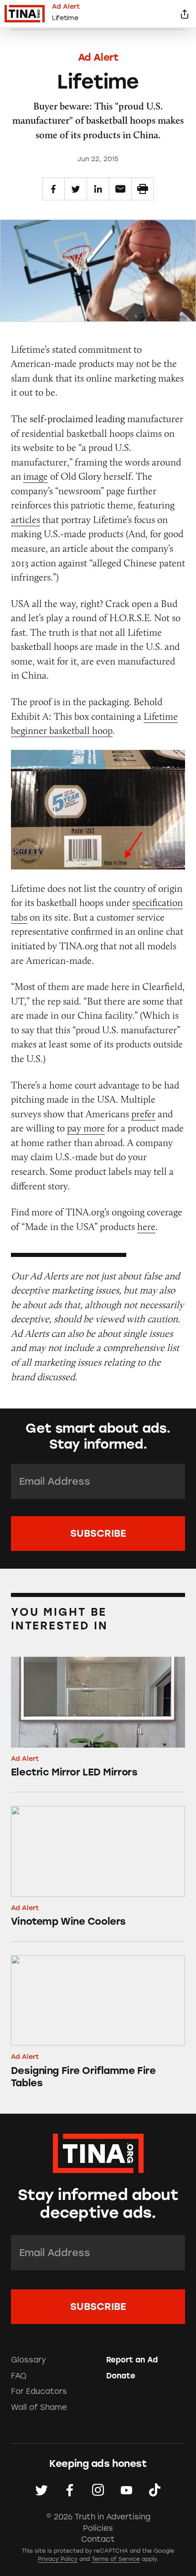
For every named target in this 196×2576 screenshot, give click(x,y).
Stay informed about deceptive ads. (98, 2204)
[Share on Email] (120, 189)
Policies (98, 2528)
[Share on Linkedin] (98, 189)
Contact (98, 2539)
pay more (86, 1128)
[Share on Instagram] (98, 2490)
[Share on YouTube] (126, 2490)
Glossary (28, 2360)
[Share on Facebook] (54, 189)
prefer (143, 1114)
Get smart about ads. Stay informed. (98, 1436)
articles (26, 520)
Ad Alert (98, 57)
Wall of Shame (39, 2407)
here (146, 1227)
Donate (121, 2376)
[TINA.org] (98, 2152)
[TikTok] (155, 2490)
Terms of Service (116, 2559)
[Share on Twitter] (76, 189)
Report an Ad (132, 2360)
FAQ (19, 2376)
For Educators (39, 2391)
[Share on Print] (143, 189)
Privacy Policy (58, 2559)
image (36, 476)
